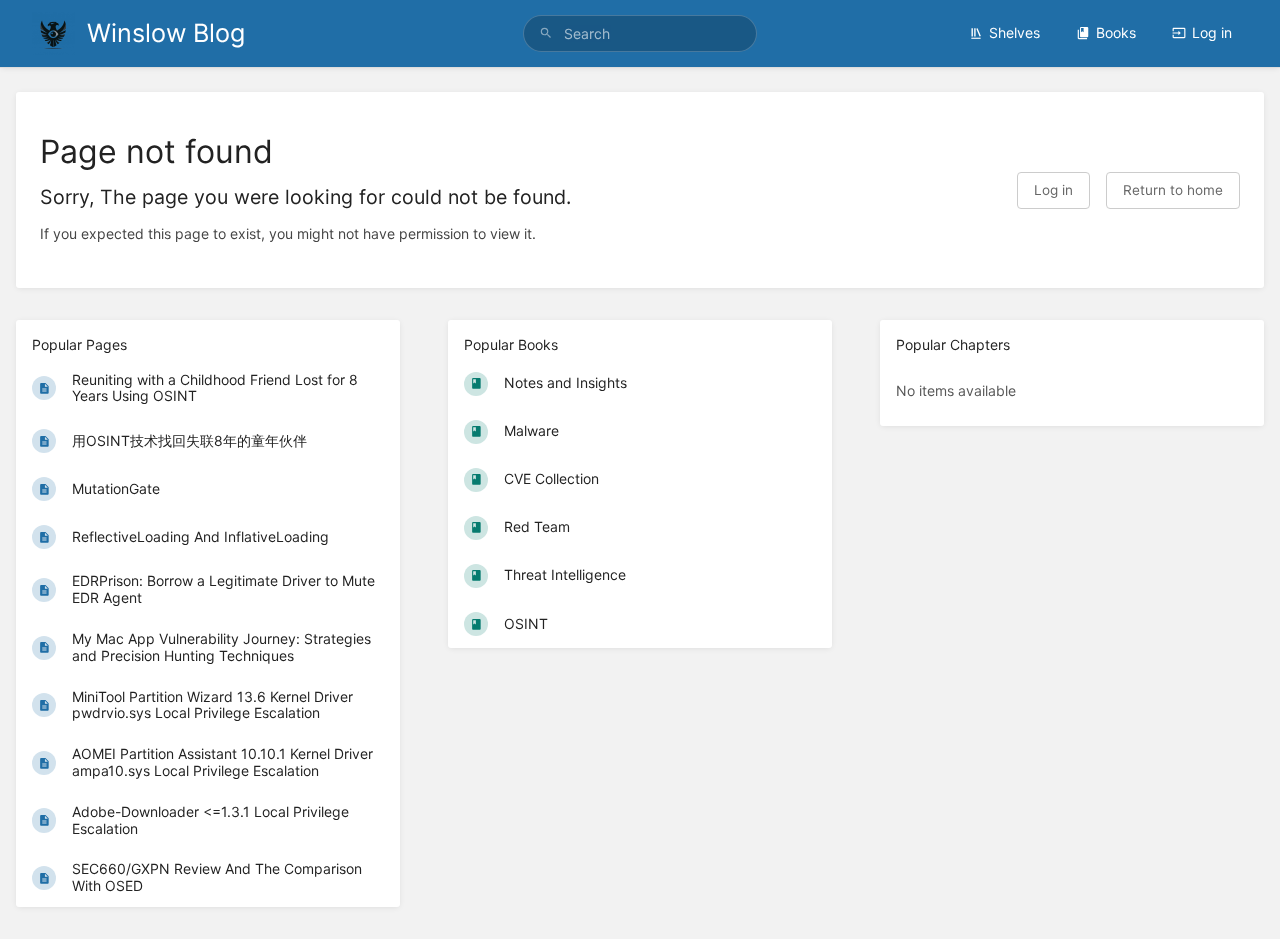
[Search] (546, 33)
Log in (1212, 32)
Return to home (1173, 190)
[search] (640, 33)
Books (1116, 32)
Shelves (1014, 32)
